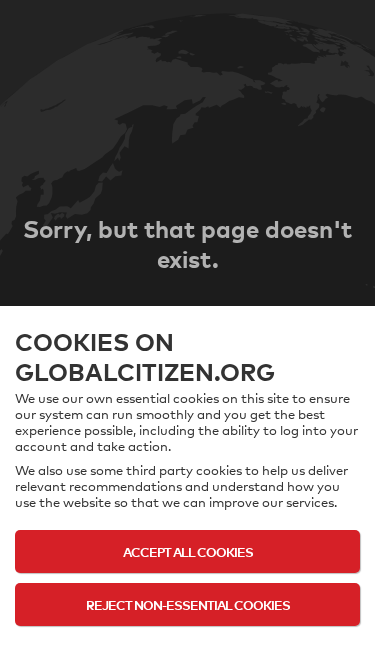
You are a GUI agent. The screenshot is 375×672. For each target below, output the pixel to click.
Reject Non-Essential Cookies (188, 604)
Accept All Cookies (188, 551)
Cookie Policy (187, 644)
